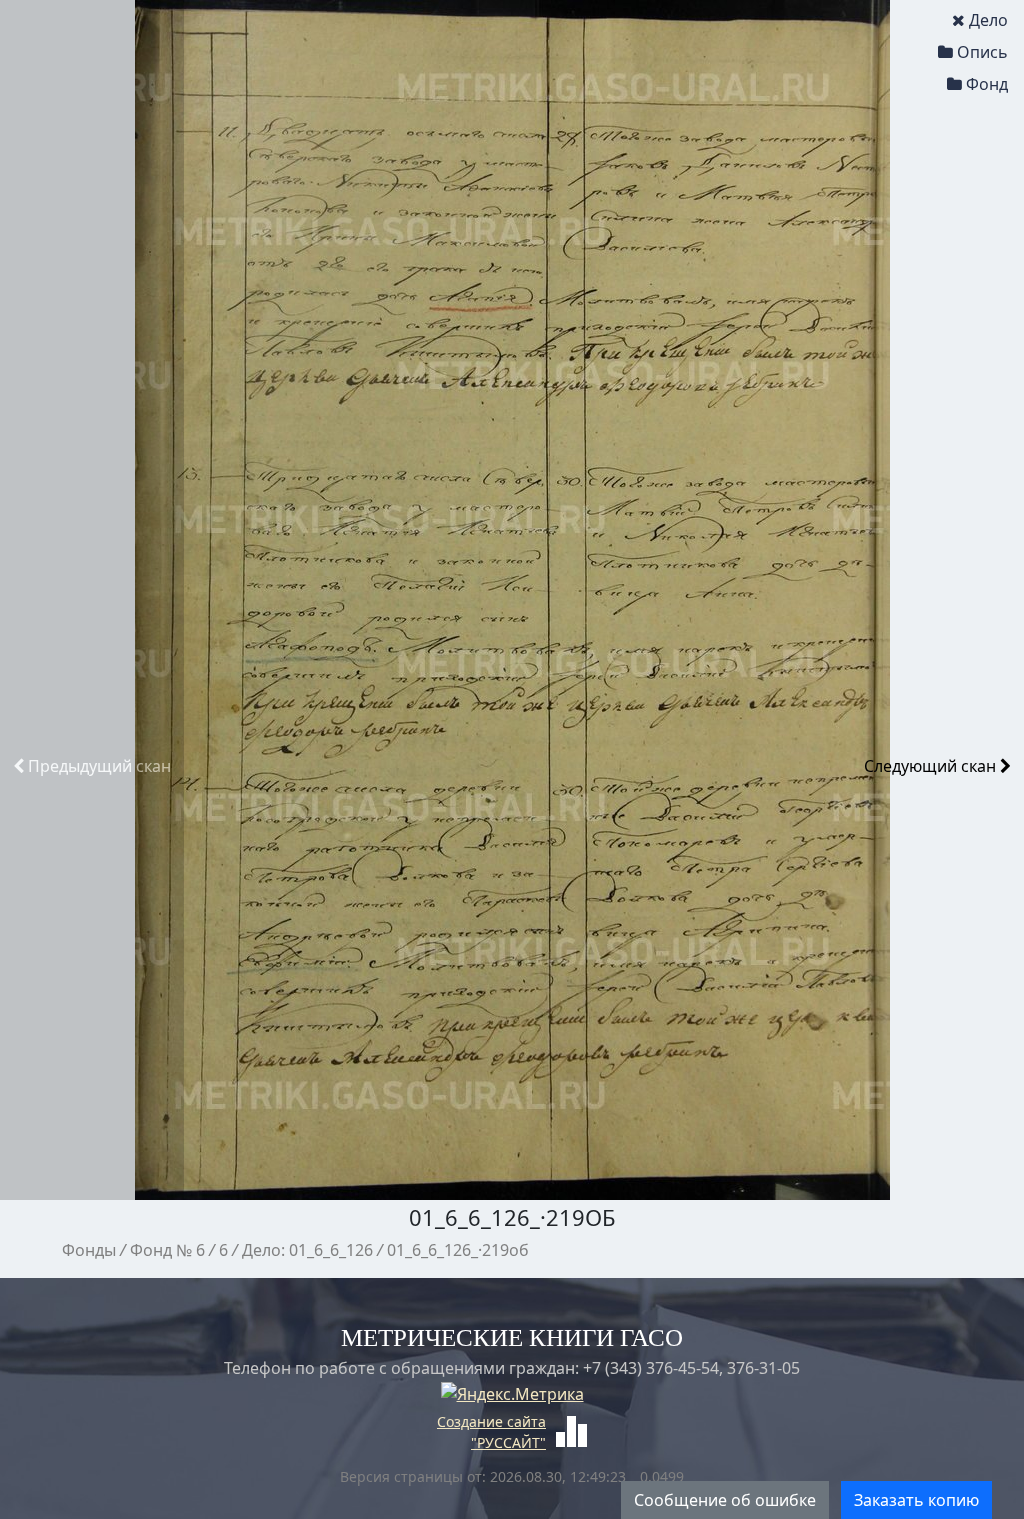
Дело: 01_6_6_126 (307, 1250)
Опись (982, 52)
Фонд (987, 84)
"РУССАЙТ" (508, 1442)
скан (99, 766)
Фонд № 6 (167, 1250)
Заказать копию (916, 1500)
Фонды (89, 1250)
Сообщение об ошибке (725, 1500)
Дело (988, 20)
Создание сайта (491, 1421)
